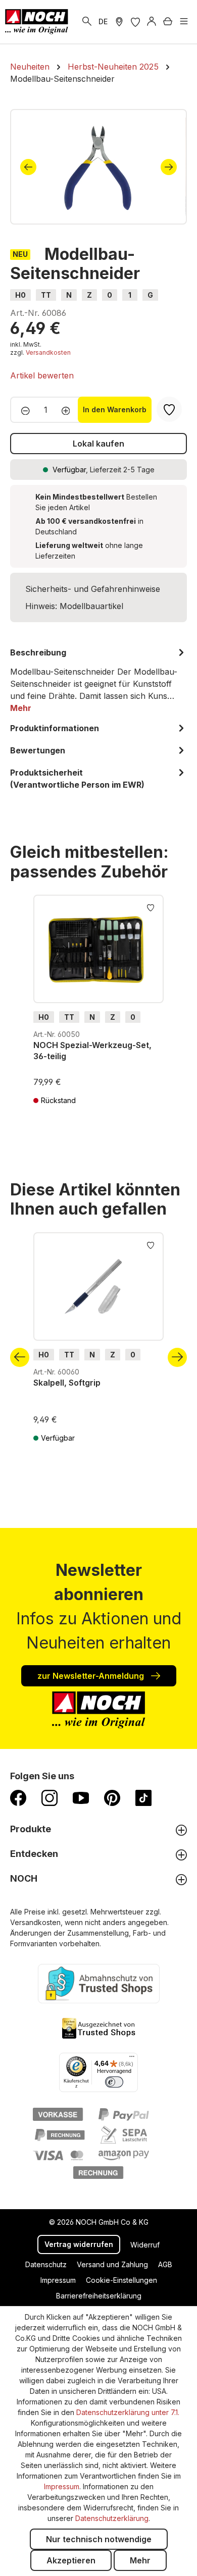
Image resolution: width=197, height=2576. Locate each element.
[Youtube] (81, 1797)
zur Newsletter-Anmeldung (92, 1676)
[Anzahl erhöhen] (69, 410)
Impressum (58, 2280)
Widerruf (145, 2245)
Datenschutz (46, 2264)
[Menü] (184, 22)
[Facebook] (18, 1797)
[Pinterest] (112, 1797)
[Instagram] (50, 1797)
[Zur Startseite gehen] (37, 22)
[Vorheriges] (28, 167)
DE (103, 21)
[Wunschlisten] (135, 22)
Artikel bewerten (42, 375)
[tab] (98, 680)
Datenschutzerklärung (112, 2518)
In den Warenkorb (115, 409)
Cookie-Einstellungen (121, 2280)
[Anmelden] (152, 22)
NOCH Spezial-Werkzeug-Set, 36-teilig (92, 1051)
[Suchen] (87, 22)
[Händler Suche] (119, 22)
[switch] (114, 2082)
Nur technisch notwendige (99, 2539)
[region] (98, 167)
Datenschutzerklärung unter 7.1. (128, 2412)
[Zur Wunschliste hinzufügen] (151, 907)
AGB (165, 2264)
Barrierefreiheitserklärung (99, 2296)
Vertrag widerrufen (79, 2244)
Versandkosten (48, 352)
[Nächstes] (169, 167)
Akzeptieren (71, 2560)
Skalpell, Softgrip (67, 1383)
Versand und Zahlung (112, 2264)
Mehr (140, 2560)
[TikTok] (143, 1797)
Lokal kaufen (98, 444)
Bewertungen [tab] (38, 750)
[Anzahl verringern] (22, 410)
